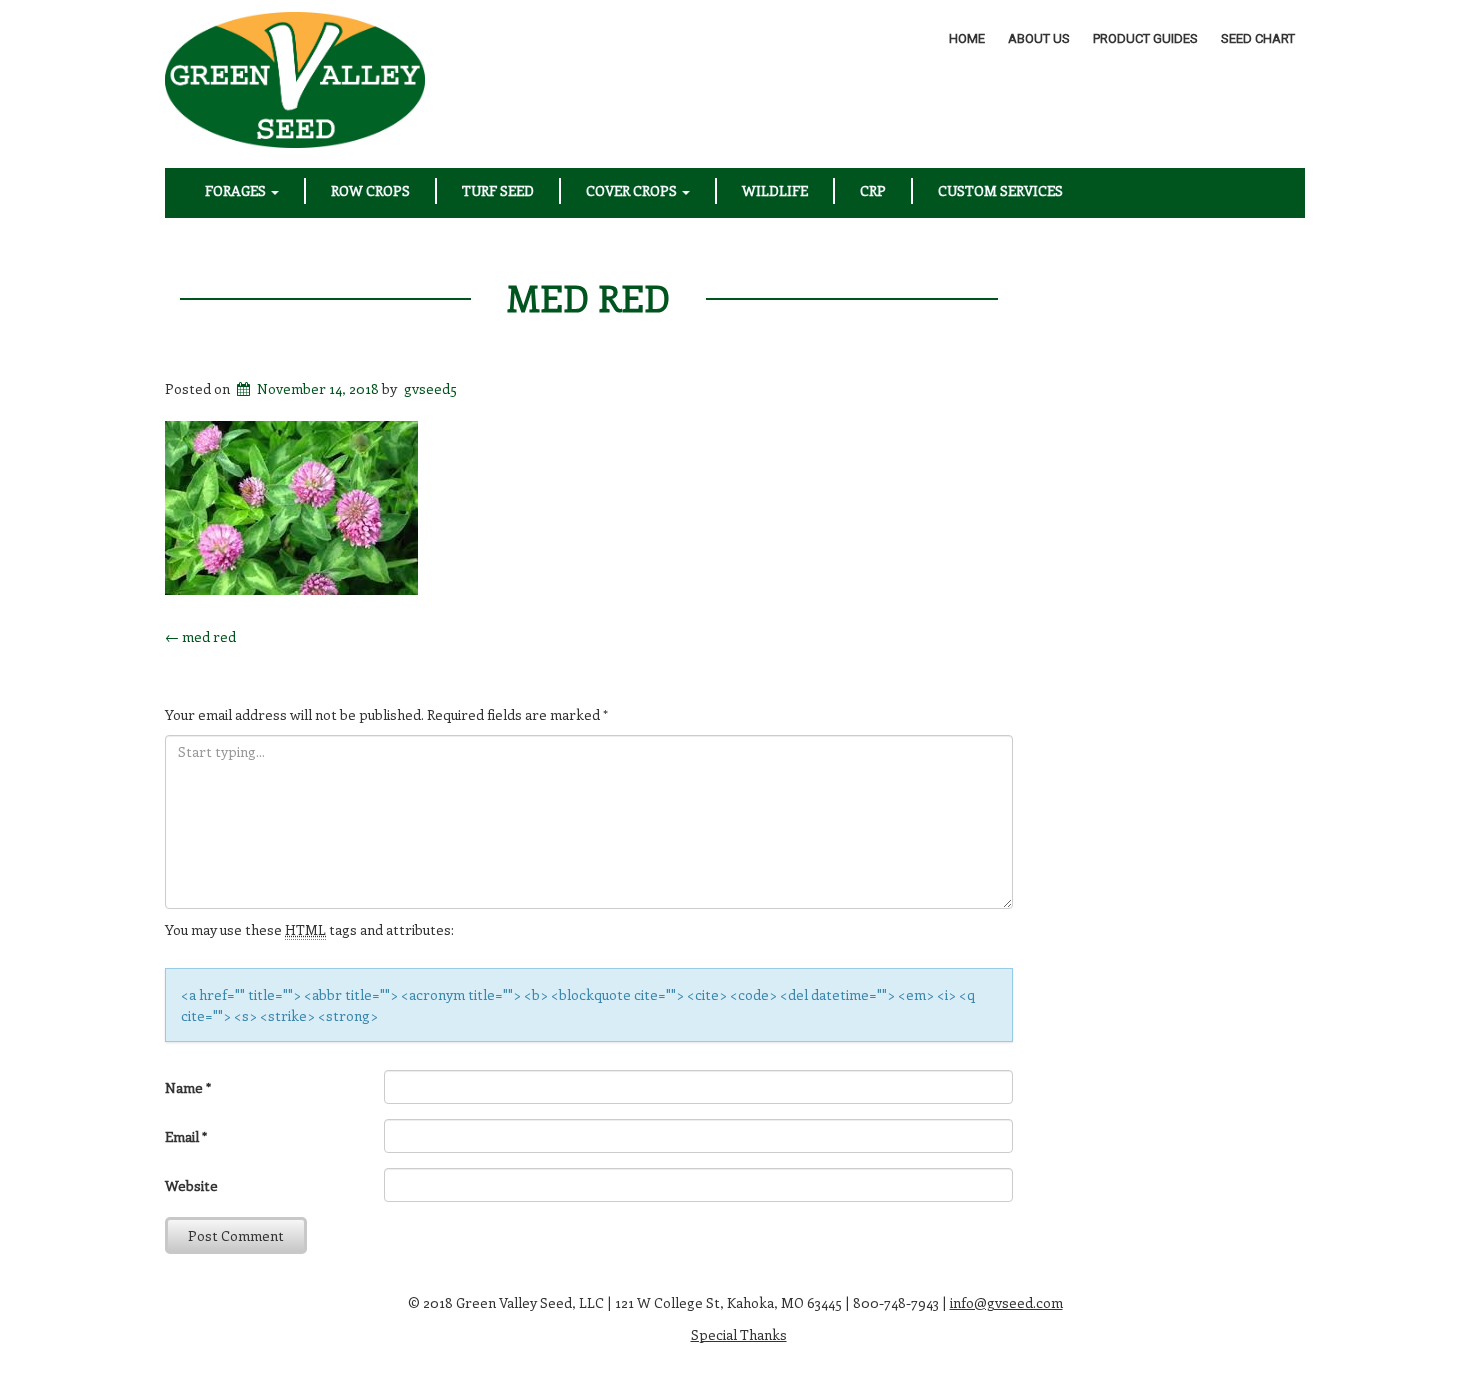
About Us (1039, 38)
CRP (873, 190)
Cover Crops (633, 190)
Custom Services (1000, 190)
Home (967, 38)
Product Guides (1145, 38)
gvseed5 (430, 388)
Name (188, 1087)
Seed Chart (1258, 38)
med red (588, 297)
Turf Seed (498, 190)
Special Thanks (739, 1334)
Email (186, 1136)
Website (191, 1185)
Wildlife (775, 190)
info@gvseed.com (1006, 1302)
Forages (237, 190)
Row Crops (370, 190)
